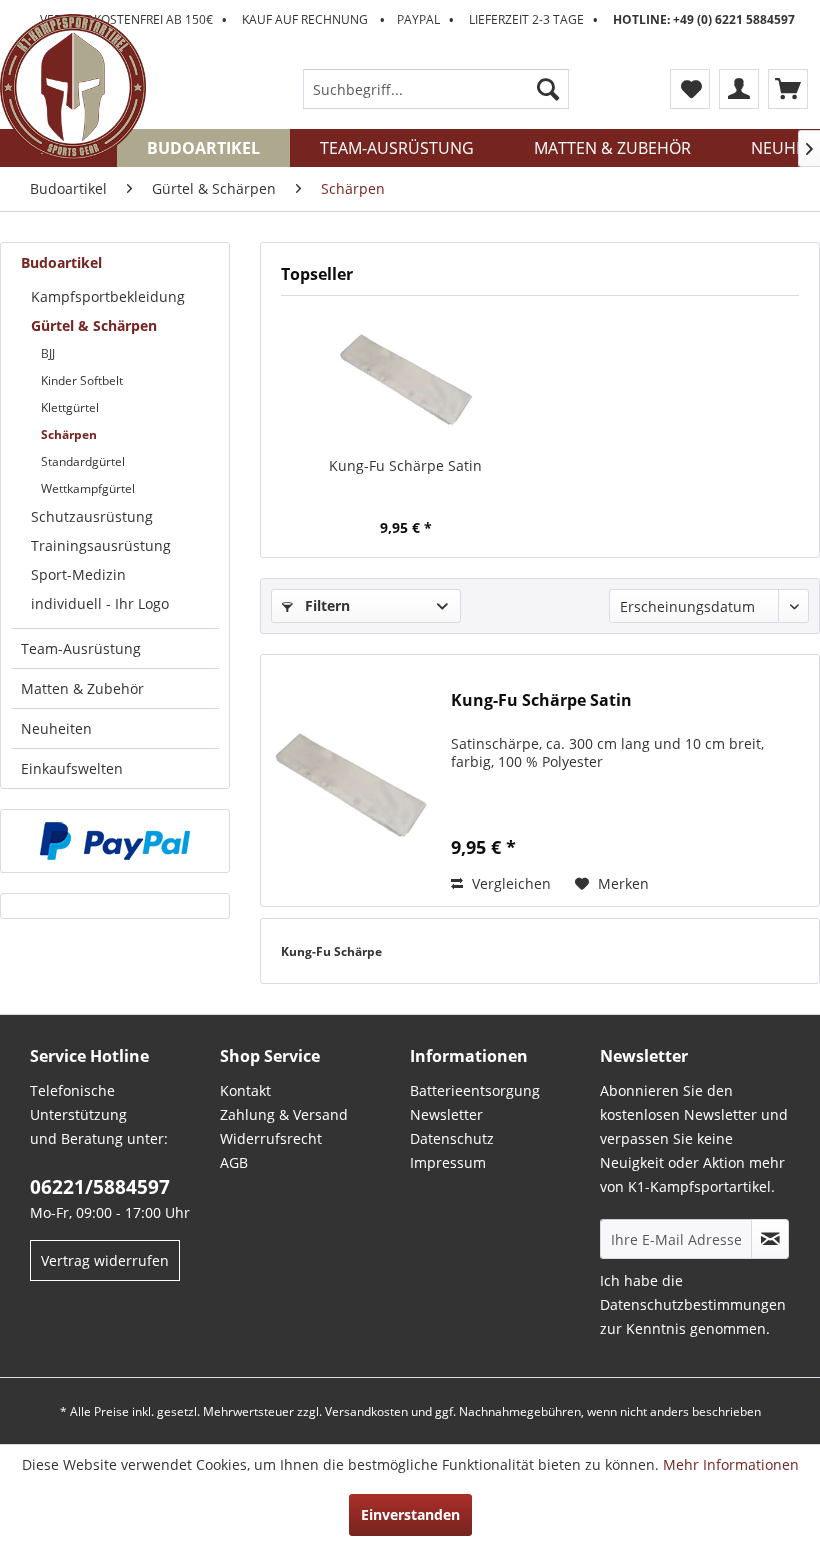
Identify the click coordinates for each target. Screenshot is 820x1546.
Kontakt (245, 1090)
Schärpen (69, 434)
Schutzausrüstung (92, 516)
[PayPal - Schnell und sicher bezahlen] (115, 841)
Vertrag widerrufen (105, 1260)
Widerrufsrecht (271, 1138)
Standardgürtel (83, 461)
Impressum (448, 1162)
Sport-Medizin (78, 574)
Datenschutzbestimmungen (693, 1304)
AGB (234, 1162)
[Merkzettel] (690, 89)
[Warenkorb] (788, 89)
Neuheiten (56, 728)
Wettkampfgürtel (88, 488)
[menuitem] (436, 89)
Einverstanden (410, 1514)
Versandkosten (366, 1411)
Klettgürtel (70, 407)
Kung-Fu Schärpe (331, 951)
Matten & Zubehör (82, 688)
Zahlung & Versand (284, 1114)
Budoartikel (61, 262)
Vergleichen (509, 883)
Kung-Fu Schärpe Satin (405, 465)
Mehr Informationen (731, 1464)
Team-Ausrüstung (81, 648)
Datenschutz (452, 1138)
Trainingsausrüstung (101, 545)
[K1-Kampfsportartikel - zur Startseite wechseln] (73, 87)
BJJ (48, 353)
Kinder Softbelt (82, 380)
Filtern (325, 605)
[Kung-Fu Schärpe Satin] (405, 376)
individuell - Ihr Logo (100, 603)
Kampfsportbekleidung (108, 296)
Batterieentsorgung (475, 1090)
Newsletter (446, 1114)
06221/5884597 (100, 1187)
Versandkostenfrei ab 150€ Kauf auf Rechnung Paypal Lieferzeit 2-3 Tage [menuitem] (417, 19)
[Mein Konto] (739, 89)
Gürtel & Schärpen (94, 325)
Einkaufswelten (72, 768)
